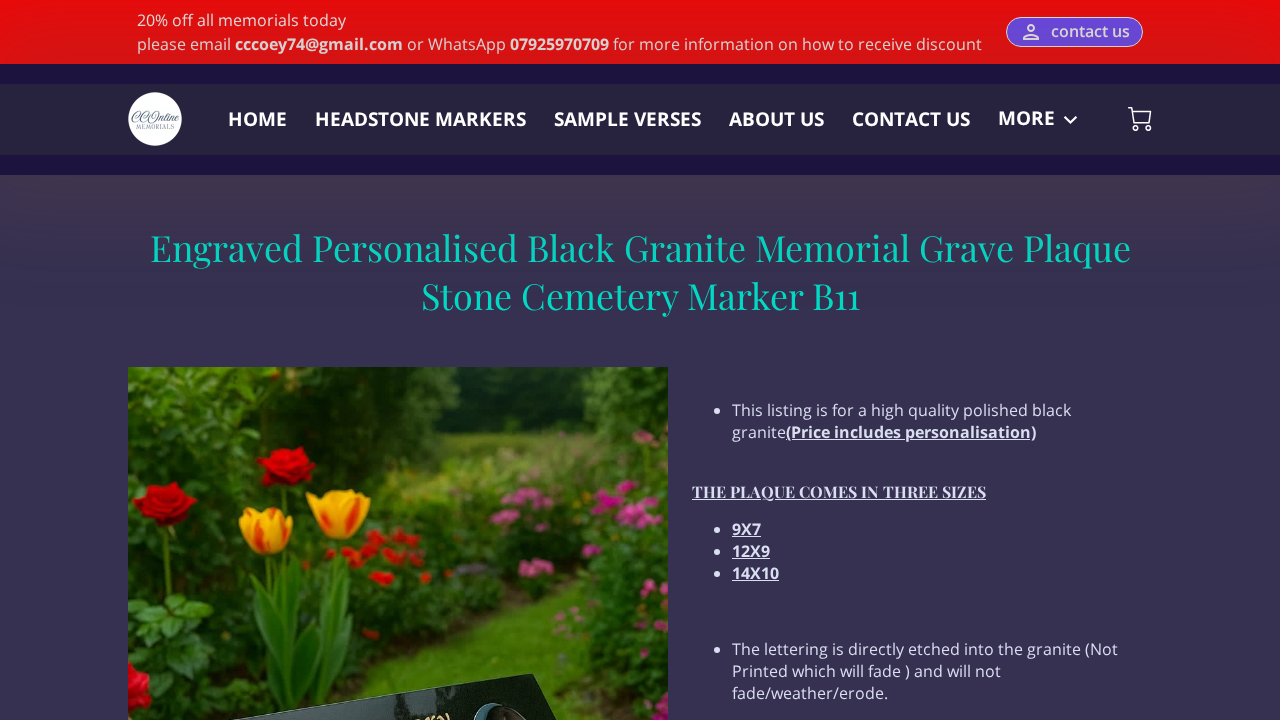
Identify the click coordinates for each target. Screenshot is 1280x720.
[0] (1140, 119)
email (296, 44)
